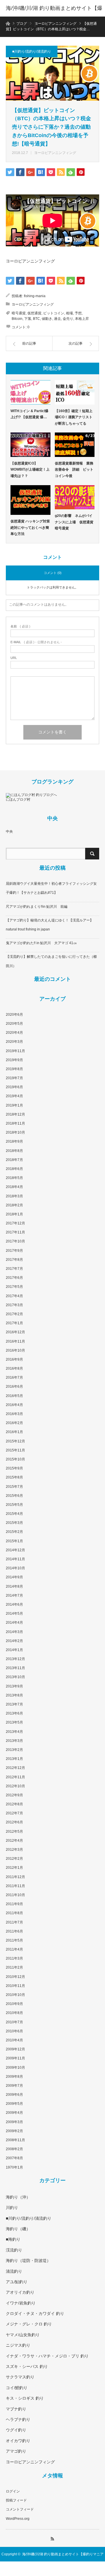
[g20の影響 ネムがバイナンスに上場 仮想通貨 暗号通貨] (75, 497)
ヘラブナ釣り (18, 2419)
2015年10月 (15, 1459)
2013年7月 (14, 1704)
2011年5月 (14, 1940)
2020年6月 (14, 1015)
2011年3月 (14, 1958)
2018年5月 (14, 1178)
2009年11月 (15, 2058)
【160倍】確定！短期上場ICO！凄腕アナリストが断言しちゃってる (74, 417)
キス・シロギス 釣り (25, 2398)
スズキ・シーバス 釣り (27, 2366)
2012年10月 (15, 1786)
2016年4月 (14, 1405)
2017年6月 (14, 1278)
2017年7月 (14, 1269)
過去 (57, 319)
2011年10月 (15, 1895)
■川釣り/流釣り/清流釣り (32, 52)
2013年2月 (14, 1750)
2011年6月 (14, 1931)
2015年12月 (15, 1441)
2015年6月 (14, 1496)
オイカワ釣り (18, 2441)
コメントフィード (20, 2509)
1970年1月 (14, 2167)
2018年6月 (14, 1169)
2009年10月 (15, 2068)
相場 (69, 313)
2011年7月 (14, 1922)
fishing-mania (35, 296)
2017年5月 (14, 1287)
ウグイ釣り (16, 2430)
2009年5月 (14, 2104)
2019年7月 (14, 1078)
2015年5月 (14, 1505)
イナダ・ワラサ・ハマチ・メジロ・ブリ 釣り (47, 2356)
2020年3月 (14, 1042)
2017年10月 (15, 1241)
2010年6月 (14, 2031)
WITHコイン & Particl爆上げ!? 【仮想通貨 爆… (29, 414)
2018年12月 (15, 1114)
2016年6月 (14, 1387)
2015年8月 (14, 1477)
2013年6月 (14, 1713)
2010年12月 (15, 1977)
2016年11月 (15, 1341)
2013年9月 (14, 1686)
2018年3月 (14, 1196)
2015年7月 (14, 1487)
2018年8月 (14, 1151)
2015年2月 (14, 1532)
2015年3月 (14, 1523)
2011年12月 (15, 1877)
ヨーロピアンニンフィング (55, 153)
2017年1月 (14, 1323)
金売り (68, 319)
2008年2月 (14, 2149)
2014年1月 (14, 1650)
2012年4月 (14, 1841)
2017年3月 (14, 1305)
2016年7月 (14, 1377)
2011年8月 (14, 1913)
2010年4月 (14, 2040)
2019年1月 (14, 1105)
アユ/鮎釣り (17, 2282)
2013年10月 (15, 1677)
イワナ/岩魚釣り (21, 2303)
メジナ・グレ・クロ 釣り (29, 2324)
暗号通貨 (19, 313)
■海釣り (13, 2239)
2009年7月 (14, 2086)
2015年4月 (14, 1514)
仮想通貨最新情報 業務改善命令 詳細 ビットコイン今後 (74, 470)
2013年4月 (14, 1732)
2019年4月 (14, 1096)
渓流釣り (14, 2250)
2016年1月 (14, 1432)
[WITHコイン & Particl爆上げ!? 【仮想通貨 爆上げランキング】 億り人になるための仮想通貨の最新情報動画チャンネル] (30, 392)
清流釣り (14, 2271)
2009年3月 (14, 2122)
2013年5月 (14, 1722)
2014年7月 (14, 1595)
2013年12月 (15, 1659)
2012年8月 (14, 1804)
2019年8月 (14, 1069)
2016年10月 (15, 1350)
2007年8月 (14, 2158)
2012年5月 (14, 1832)
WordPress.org (18, 2519)
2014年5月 (14, 1614)
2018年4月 (14, 1187)
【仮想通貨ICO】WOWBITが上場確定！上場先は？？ (30, 470)
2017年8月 (14, 1260)
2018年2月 (14, 1205)
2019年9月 (14, 1060)
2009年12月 (15, 2049)
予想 (78, 313)
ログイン (13, 2491)
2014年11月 (15, 1559)
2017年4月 (14, 1296)
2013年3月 (14, 1741)
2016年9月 (14, 1359)
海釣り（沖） (18, 2197)
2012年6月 (14, 1822)
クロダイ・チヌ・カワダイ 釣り (35, 2313)
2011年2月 (14, 1967)
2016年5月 (14, 1396)
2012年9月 (14, 1795)
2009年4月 (14, 2113)
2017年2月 (14, 1314)
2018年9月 (14, 1141)
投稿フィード (16, 2500)
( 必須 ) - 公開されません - (36, 642)
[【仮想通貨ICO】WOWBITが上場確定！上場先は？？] (30, 445)
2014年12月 (15, 1550)
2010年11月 (15, 1986)
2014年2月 (14, 1641)
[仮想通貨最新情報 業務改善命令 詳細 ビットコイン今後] (75, 445)
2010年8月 (14, 2013)
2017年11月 (15, 1232)
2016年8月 (14, 1368)
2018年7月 (14, 1160)
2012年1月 (14, 1868)
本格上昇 (82, 319)
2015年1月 (14, 1541)
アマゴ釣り (16, 2451)
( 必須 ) (20, 626)
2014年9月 (14, 1577)
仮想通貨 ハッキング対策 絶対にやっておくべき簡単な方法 (30, 528)
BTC (36, 319)
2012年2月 (14, 1859)
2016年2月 (14, 1423)
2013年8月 (14, 1695)
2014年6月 (14, 1605)
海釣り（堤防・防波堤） (28, 2261)
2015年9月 (14, 1468)
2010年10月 (15, 1995)
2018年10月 (15, 1132)
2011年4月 (14, 1949)
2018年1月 (14, 1214)
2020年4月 (14, 1033)
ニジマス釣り (18, 2345)
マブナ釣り (16, 2409)
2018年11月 (15, 1123)
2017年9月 (14, 1251)
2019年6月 (14, 1087)
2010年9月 (14, 2004)
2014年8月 (14, 1586)
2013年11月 (15, 1668)
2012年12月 (15, 1768)
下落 (28, 319)
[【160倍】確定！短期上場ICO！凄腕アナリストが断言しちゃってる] (75, 392)
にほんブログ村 (18, 799)
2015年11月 (15, 1450)
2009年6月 (14, 2095)
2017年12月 (15, 1223)
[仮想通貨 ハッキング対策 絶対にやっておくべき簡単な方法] (30, 500)
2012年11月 (15, 1777)
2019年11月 (15, 1051)
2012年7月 (14, 1813)
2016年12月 (15, 1332)
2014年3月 (14, 1632)
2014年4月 (14, 1623)
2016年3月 (14, 1414)
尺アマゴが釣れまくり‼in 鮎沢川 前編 (37, 907)
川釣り (12, 2208)
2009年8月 (14, 2077)
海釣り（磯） (18, 2229)
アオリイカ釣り (20, 2292)
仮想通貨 (34, 313)
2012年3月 (14, 1850)
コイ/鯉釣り (17, 2388)
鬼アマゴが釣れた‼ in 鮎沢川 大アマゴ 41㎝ (41, 943)
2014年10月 (15, 1568)
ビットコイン (54, 313)
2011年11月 (15, 1886)
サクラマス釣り (20, 2377)
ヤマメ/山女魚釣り (23, 2335)
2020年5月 (14, 1024)
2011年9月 (14, 1904)
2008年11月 (15, 2140)
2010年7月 (14, 2022)
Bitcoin (17, 319)
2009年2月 (14, 2131)
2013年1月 (14, 1759)
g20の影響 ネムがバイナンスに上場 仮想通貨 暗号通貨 (75, 522)
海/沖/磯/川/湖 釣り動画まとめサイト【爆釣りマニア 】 (54, 16)
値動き (47, 319)
